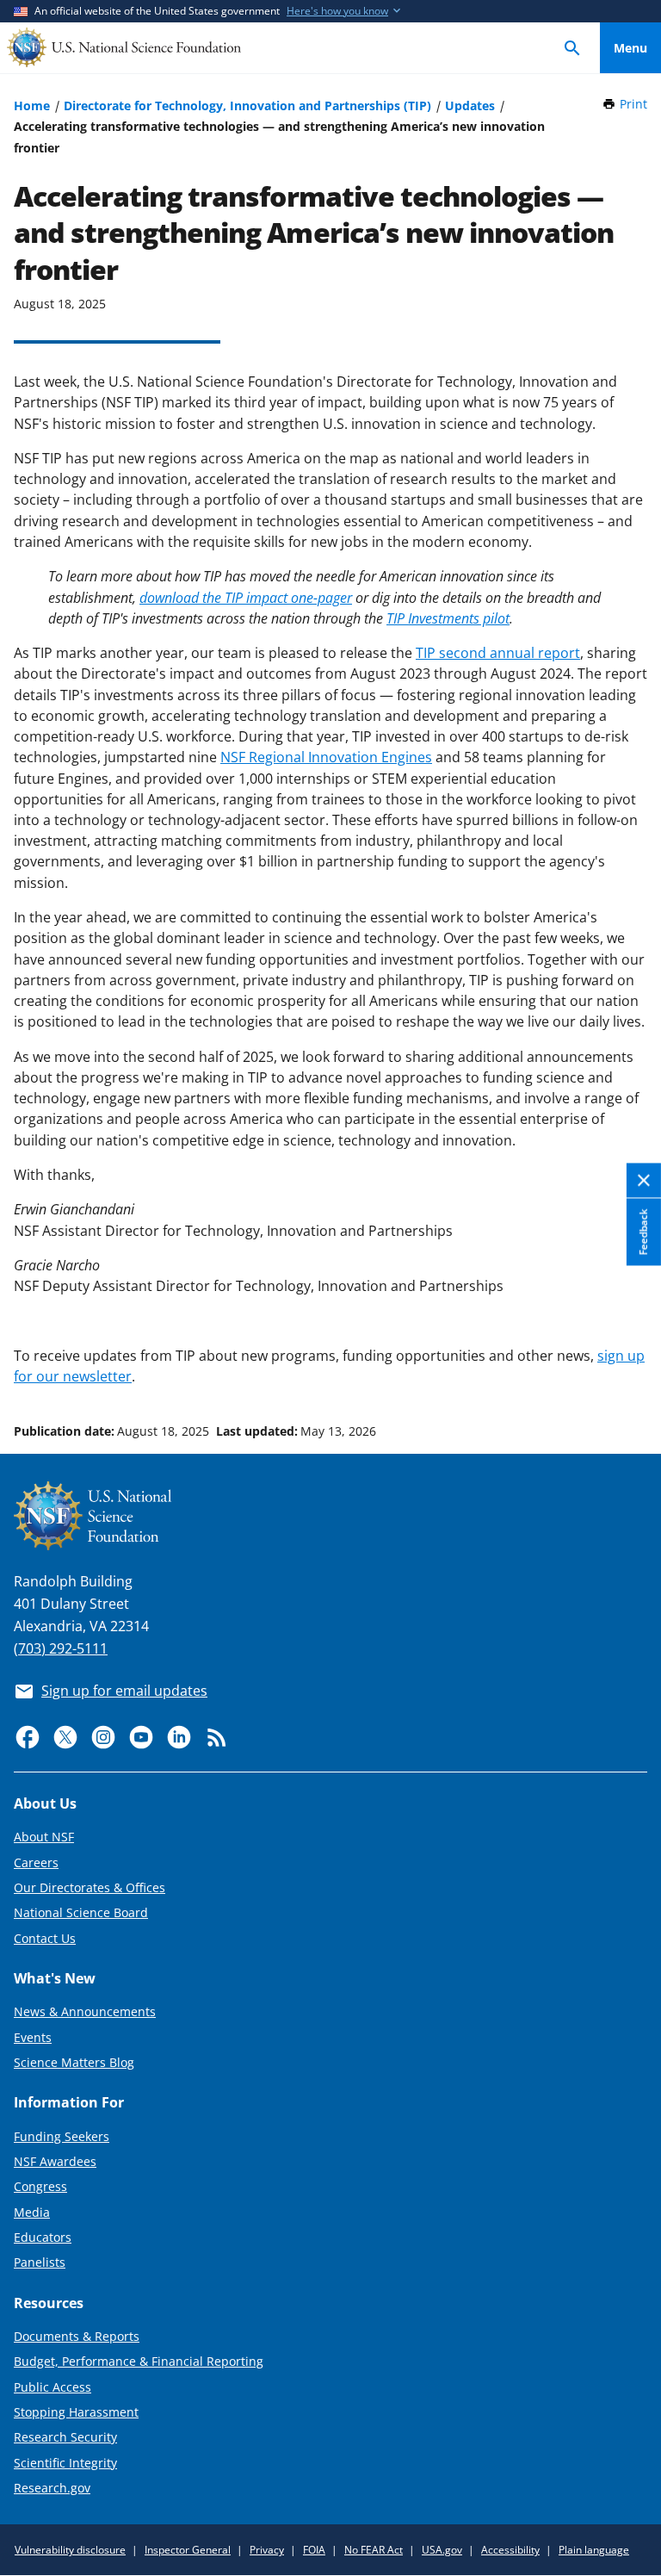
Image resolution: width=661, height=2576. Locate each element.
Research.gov (52, 2488)
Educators (43, 2237)
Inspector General (188, 2550)
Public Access (53, 2387)
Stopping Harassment (76, 2412)
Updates (470, 106)
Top (630, 1366)
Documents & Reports (77, 2336)
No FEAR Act (374, 2550)
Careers (36, 1862)
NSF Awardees (55, 2161)
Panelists (40, 2262)
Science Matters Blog (74, 2062)
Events (33, 2037)
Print (633, 104)
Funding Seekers (62, 2136)
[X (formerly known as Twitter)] (65, 1737)
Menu (630, 48)
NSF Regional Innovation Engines (326, 757)
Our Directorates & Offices (90, 1887)
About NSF (44, 1837)
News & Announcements (85, 2011)
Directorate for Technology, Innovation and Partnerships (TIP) (247, 106)
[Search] (572, 48)
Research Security (65, 2437)
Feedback (643, 1232)
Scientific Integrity (65, 2463)
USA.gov (442, 2550)
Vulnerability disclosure (70, 2550)
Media (32, 2212)
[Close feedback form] (644, 1181)
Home (32, 106)
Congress (40, 2186)
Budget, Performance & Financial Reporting (139, 2361)
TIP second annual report (498, 653)
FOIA (314, 2550)
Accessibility (510, 2550)
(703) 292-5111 (61, 1648)
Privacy (267, 2550)
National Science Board (81, 1912)
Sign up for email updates (124, 1691)
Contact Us (45, 1938)
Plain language (594, 2550)
